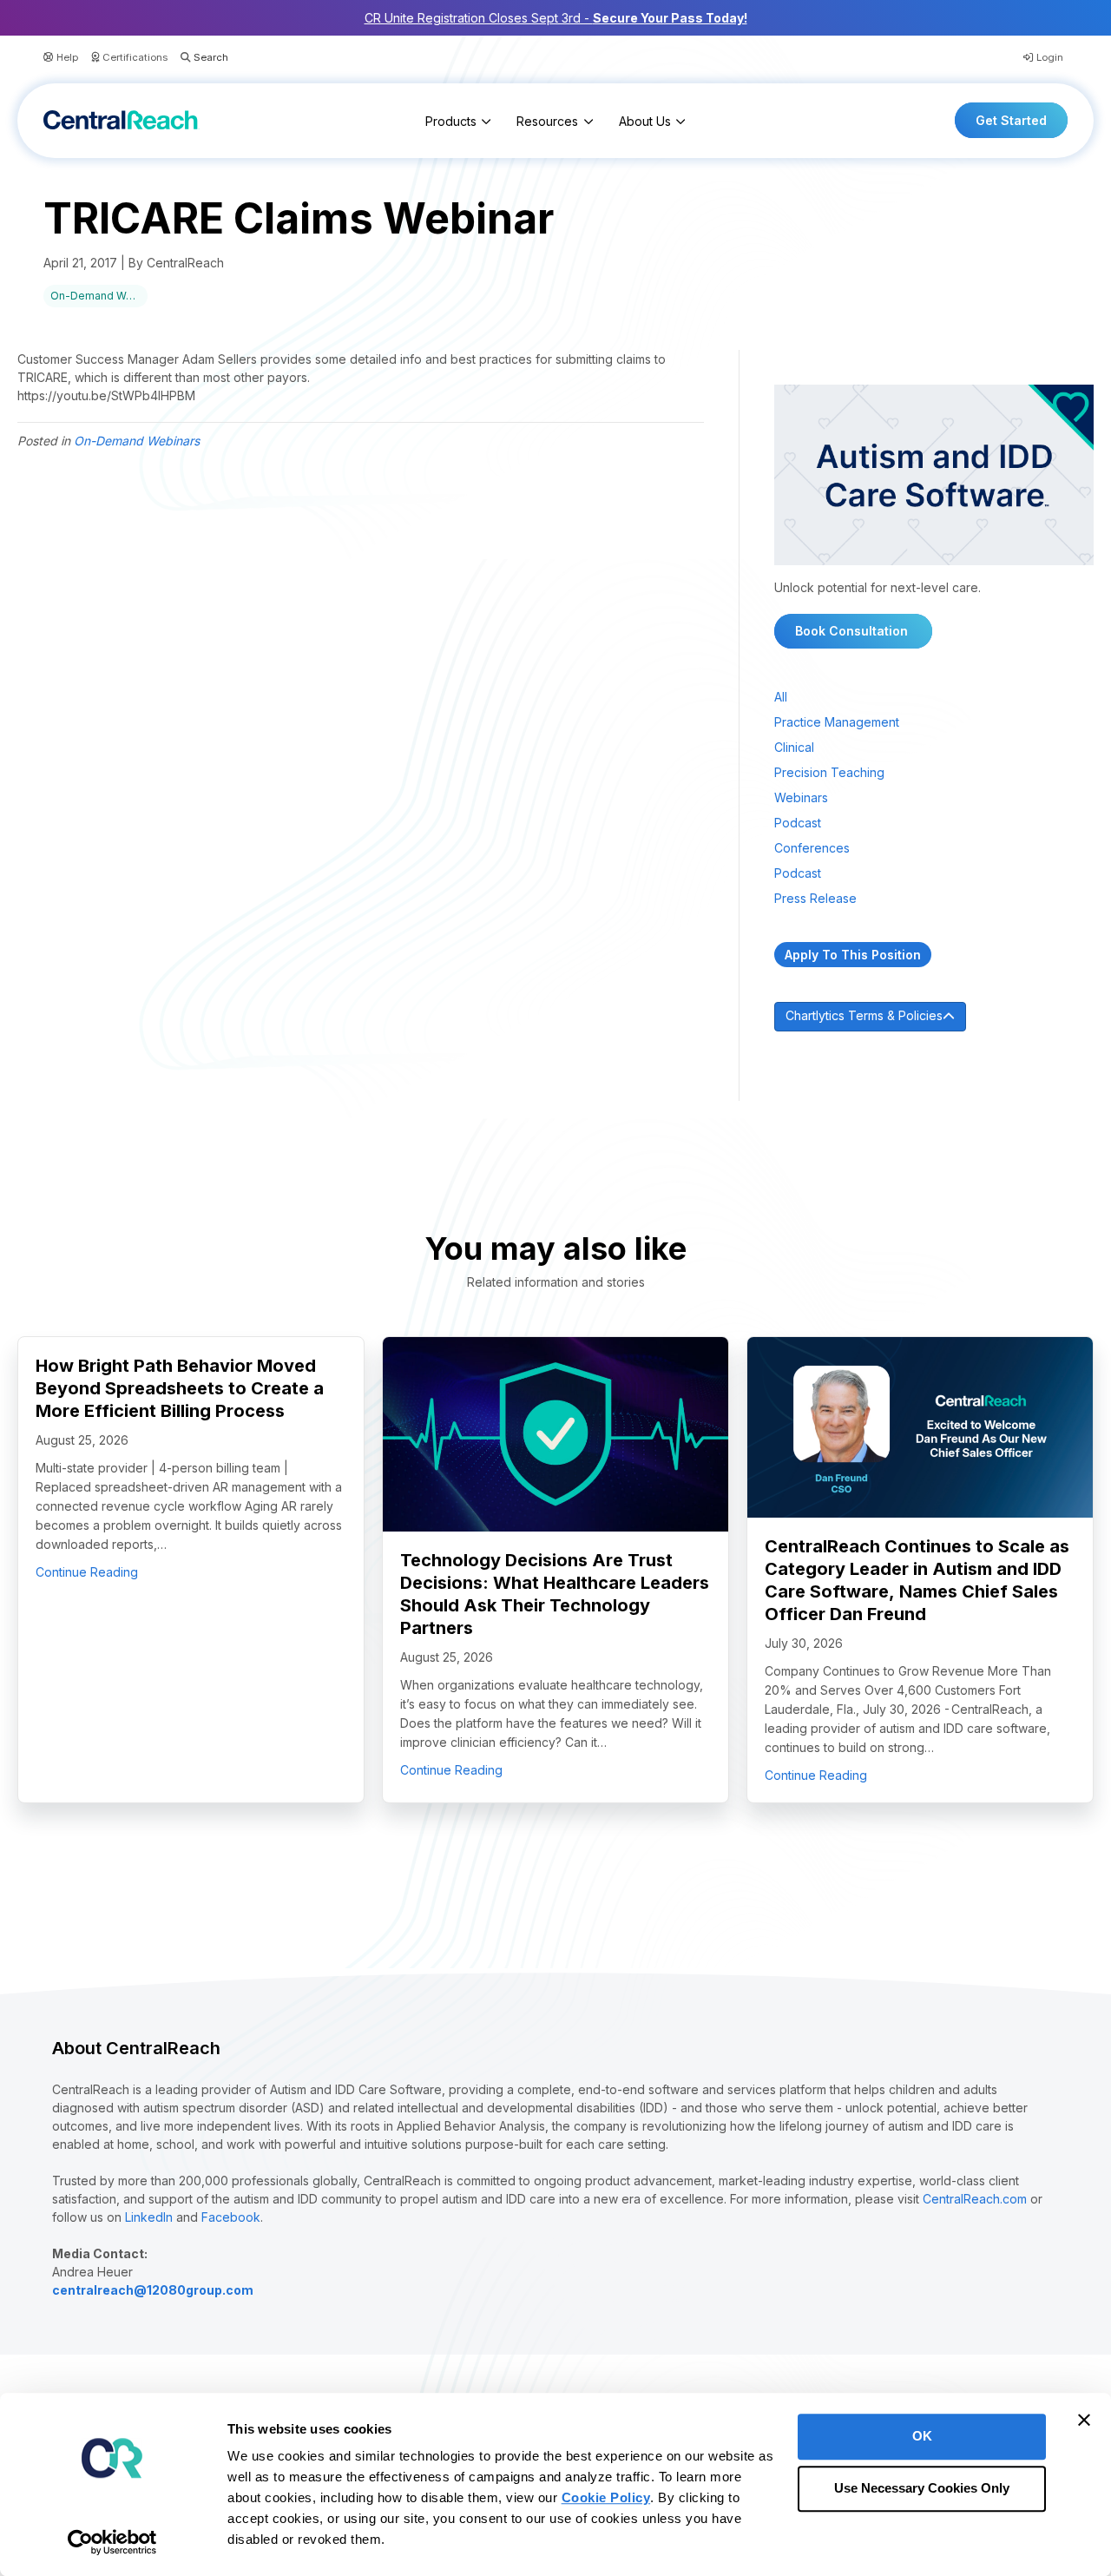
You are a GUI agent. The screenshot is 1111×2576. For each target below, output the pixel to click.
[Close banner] (1084, 2420)
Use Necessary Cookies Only (922, 2489)
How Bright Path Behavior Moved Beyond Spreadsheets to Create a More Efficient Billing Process (180, 1388)
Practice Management (837, 722)
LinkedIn (149, 2217)
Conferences (812, 848)
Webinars (801, 797)
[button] (198, 58)
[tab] (934, 1017)
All (781, 697)
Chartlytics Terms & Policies (864, 1015)
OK (922, 2436)
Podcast (798, 823)
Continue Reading (87, 1571)
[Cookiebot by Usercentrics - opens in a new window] (112, 2542)
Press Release (815, 898)
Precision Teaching (829, 772)
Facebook (231, 2217)
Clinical (794, 747)
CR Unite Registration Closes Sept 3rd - (556, 18)
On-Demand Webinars (99, 296)
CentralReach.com (975, 2199)
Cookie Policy (606, 2497)
